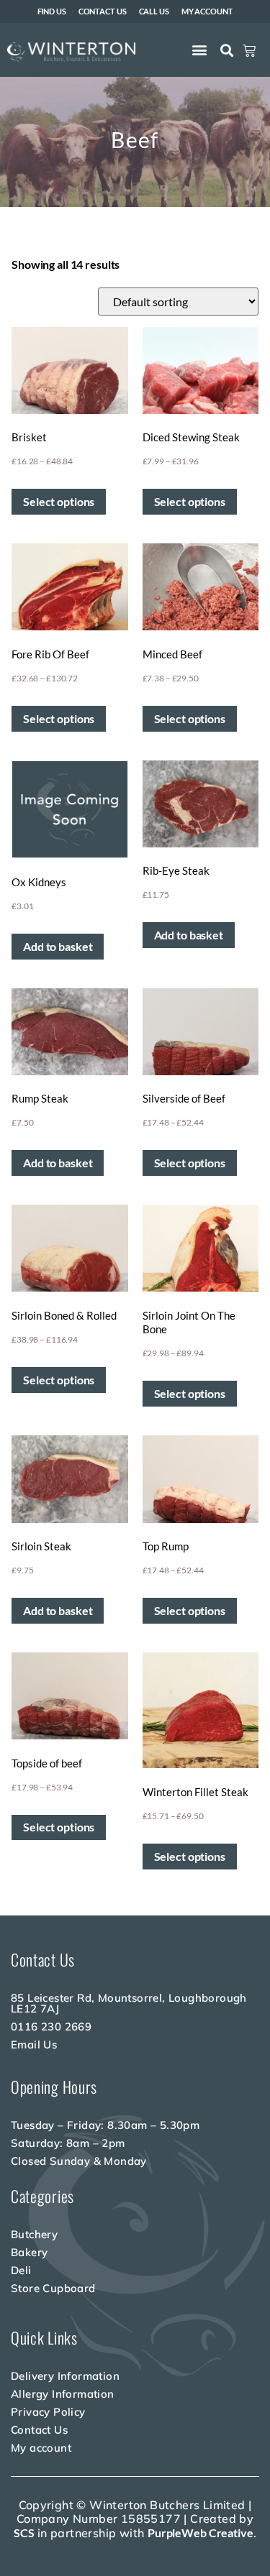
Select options (59, 501)
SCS (24, 2533)
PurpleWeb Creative (201, 2533)
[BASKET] (249, 51)
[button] (200, 49)
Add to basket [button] (58, 946)
